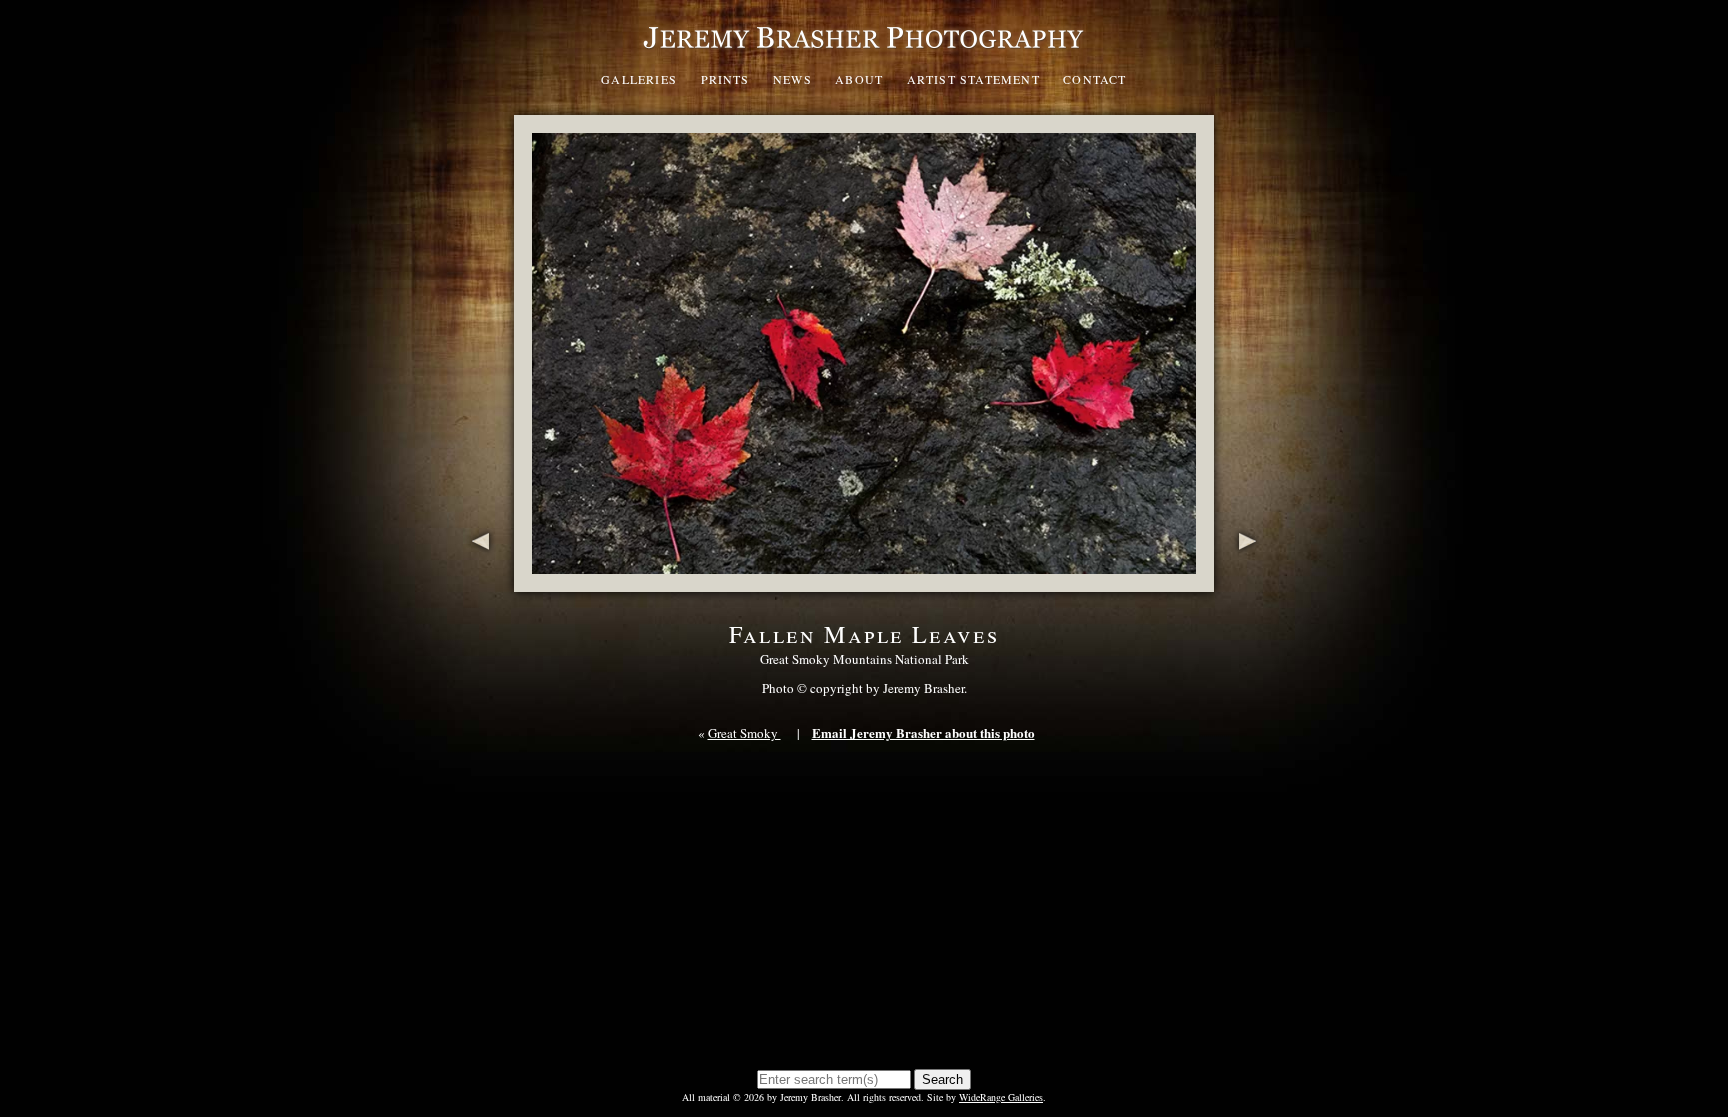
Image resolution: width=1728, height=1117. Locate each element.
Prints (725, 79)
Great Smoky (744, 733)
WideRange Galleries (1001, 1097)
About (859, 79)
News (792, 79)
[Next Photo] (1251, 581)
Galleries (639, 79)
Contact (1094, 79)
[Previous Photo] (476, 581)
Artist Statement (973, 79)
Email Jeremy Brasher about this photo (923, 732)
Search (942, 1079)
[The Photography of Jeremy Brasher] (864, 54)
